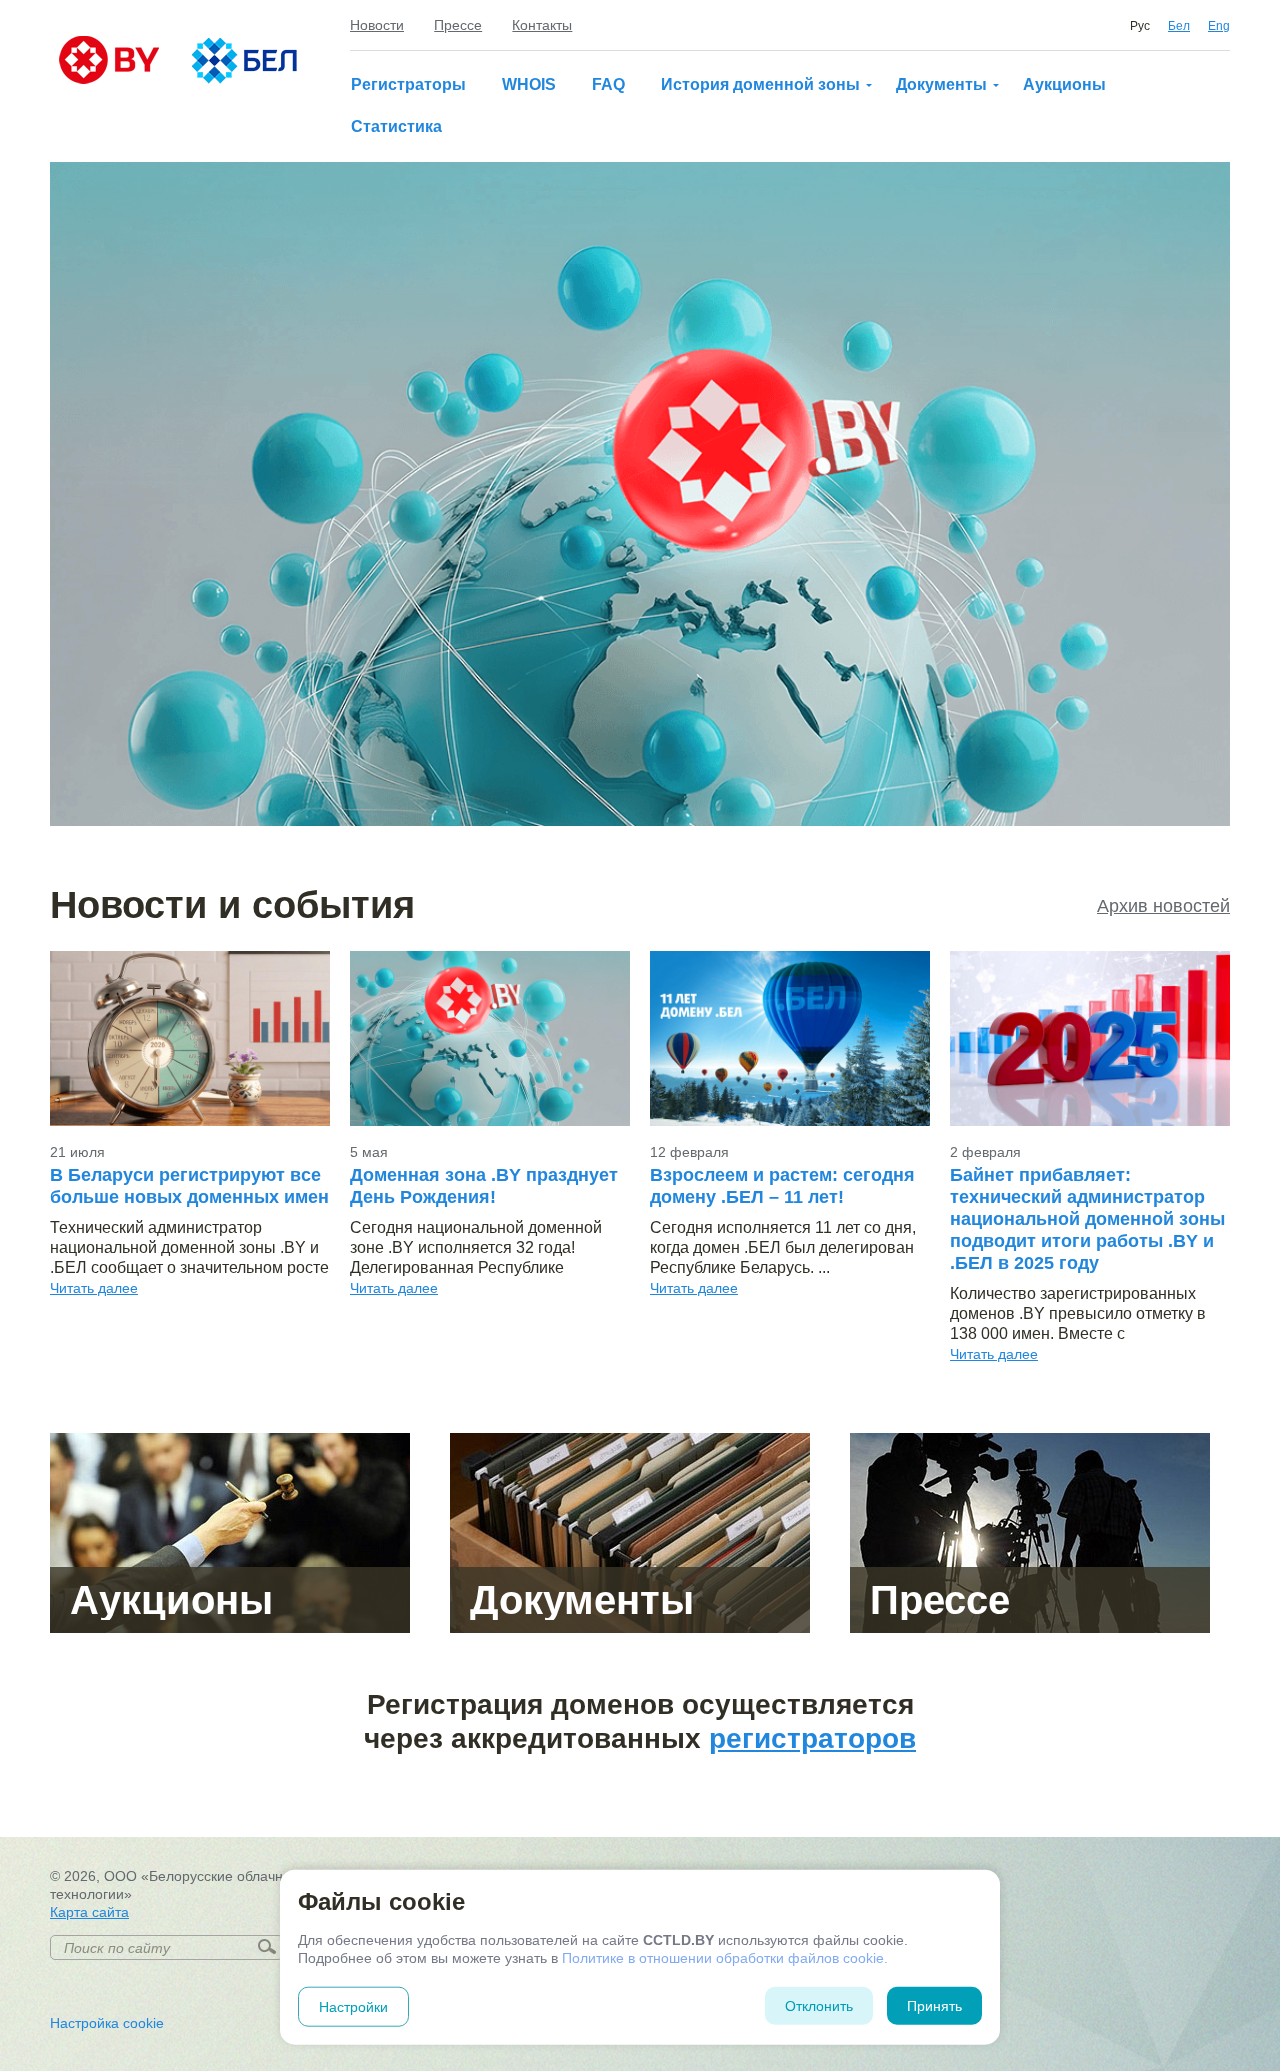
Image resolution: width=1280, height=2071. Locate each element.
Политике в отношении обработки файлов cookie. (725, 1958)
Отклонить (819, 2006)
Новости (377, 25)
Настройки (353, 2007)
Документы (941, 84)
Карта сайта (89, 1912)
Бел (1179, 26)
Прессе (458, 25)
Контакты (542, 25)
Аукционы (1064, 84)
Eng (1219, 26)
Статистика (396, 126)
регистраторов (812, 1738)
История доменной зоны (760, 84)
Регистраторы (408, 84)
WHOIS (529, 84)
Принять (934, 2006)
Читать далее (94, 1288)
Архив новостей (1163, 906)
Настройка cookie (107, 2023)
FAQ (608, 84)
